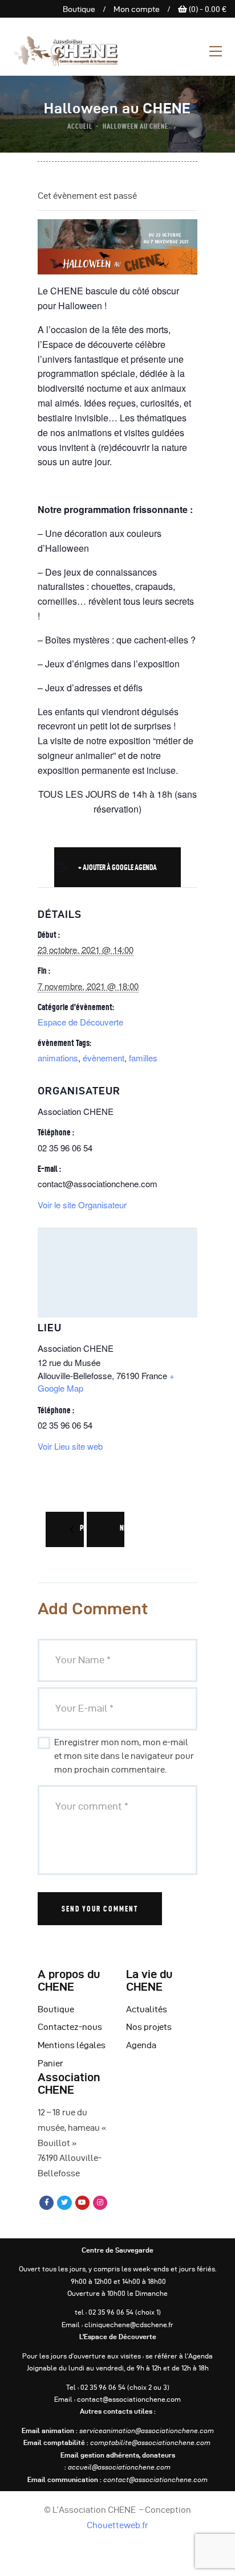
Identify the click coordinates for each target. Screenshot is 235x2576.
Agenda (141, 2045)
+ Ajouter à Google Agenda (117, 867)
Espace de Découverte (80, 1022)
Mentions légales (72, 2045)
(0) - (207, 9)
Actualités (147, 2009)
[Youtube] (82, 2203)
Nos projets (149, 2027)
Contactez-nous (70, 2027)
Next (126, 1528)
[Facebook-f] (46, 2203)
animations (58, 1058)
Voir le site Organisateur (82, 1205)
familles (143, 1058)
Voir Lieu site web (70, 1446)
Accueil (80, 126)
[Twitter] (64, 2203)
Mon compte (137, 9)
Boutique (79, 9)
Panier (50, 2064)
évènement (104, 1058)
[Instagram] (100, 2203)
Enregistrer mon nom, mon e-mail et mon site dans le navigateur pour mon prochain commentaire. (124, 1756)
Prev (86, 1528)
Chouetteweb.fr (117, 2525)
